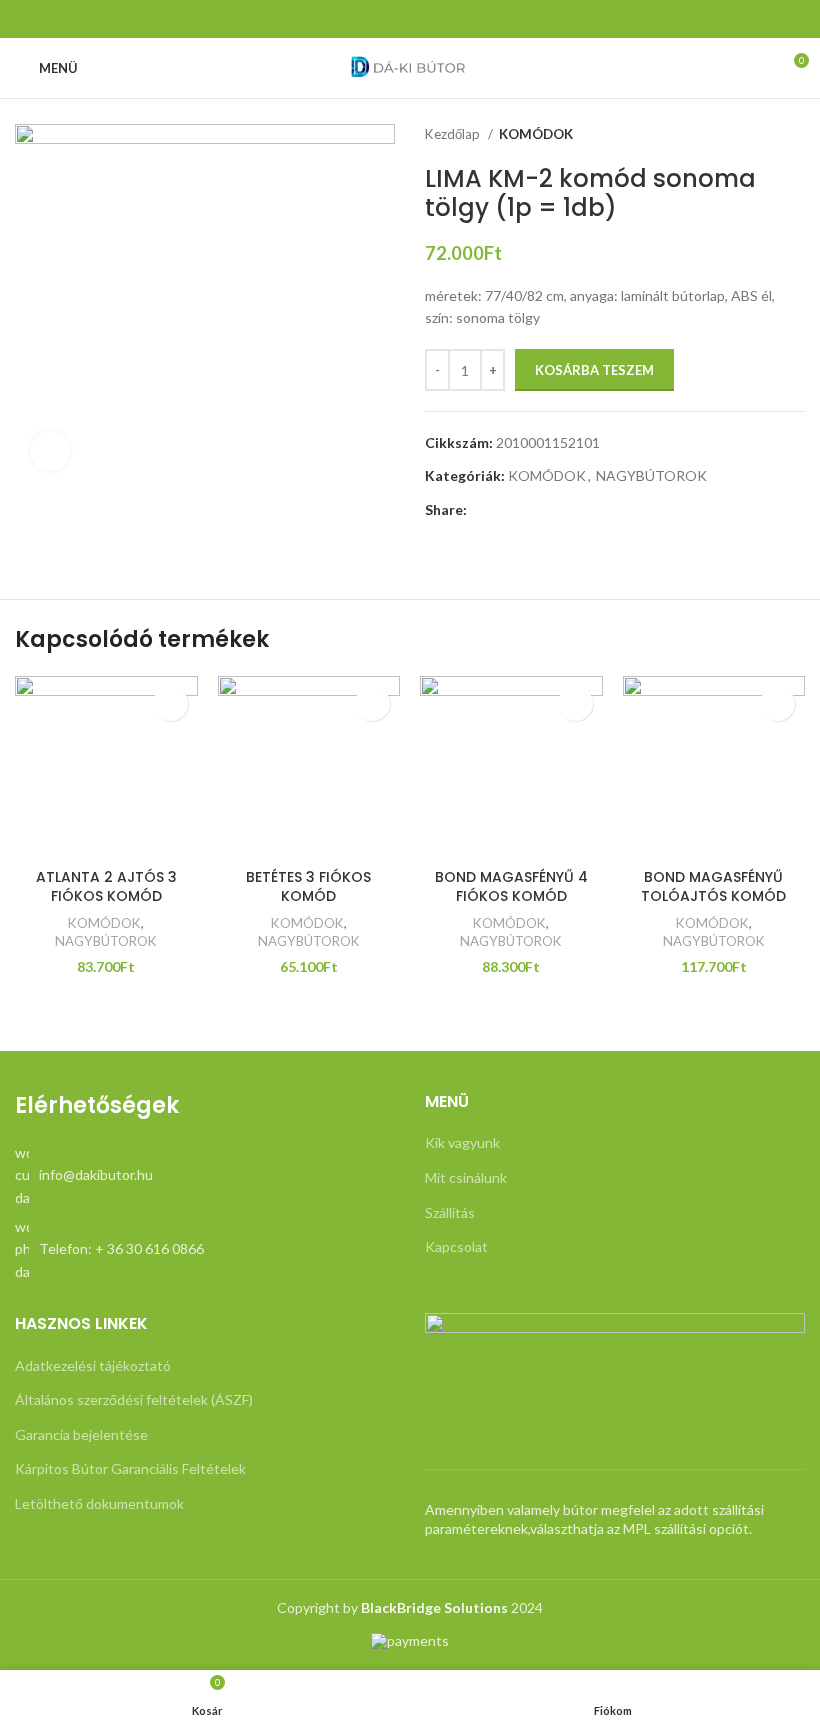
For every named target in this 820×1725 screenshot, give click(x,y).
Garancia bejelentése (81, 1434)
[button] (170, 703)
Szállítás (450, 1212)
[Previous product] (755, 135)
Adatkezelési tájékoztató (93, 1365)
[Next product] (795, 135)
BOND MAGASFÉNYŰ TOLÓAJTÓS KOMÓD (713, 887)
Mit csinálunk (466, 1177)
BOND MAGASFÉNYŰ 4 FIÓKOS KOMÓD (511, 887)
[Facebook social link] (410, 19)
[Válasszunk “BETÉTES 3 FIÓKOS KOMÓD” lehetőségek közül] (372, 703)
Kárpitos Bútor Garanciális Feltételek (130, 1468)
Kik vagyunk (462, 1142)
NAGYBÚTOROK (651, 475)
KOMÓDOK (536, 134)
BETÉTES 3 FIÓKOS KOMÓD (308, 887)
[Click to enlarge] (50, 451)
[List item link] (205, 1175)
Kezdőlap (454, 134)
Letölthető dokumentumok (99, 1503)
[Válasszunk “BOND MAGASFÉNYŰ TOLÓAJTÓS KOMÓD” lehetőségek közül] (777, 703)
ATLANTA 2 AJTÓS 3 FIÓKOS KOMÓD (106, 887)
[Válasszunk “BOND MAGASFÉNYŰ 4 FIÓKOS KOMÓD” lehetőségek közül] (575, 703)
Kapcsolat (456, 1246)
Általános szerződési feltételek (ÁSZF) (134, 1399)
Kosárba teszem (594, 370)
